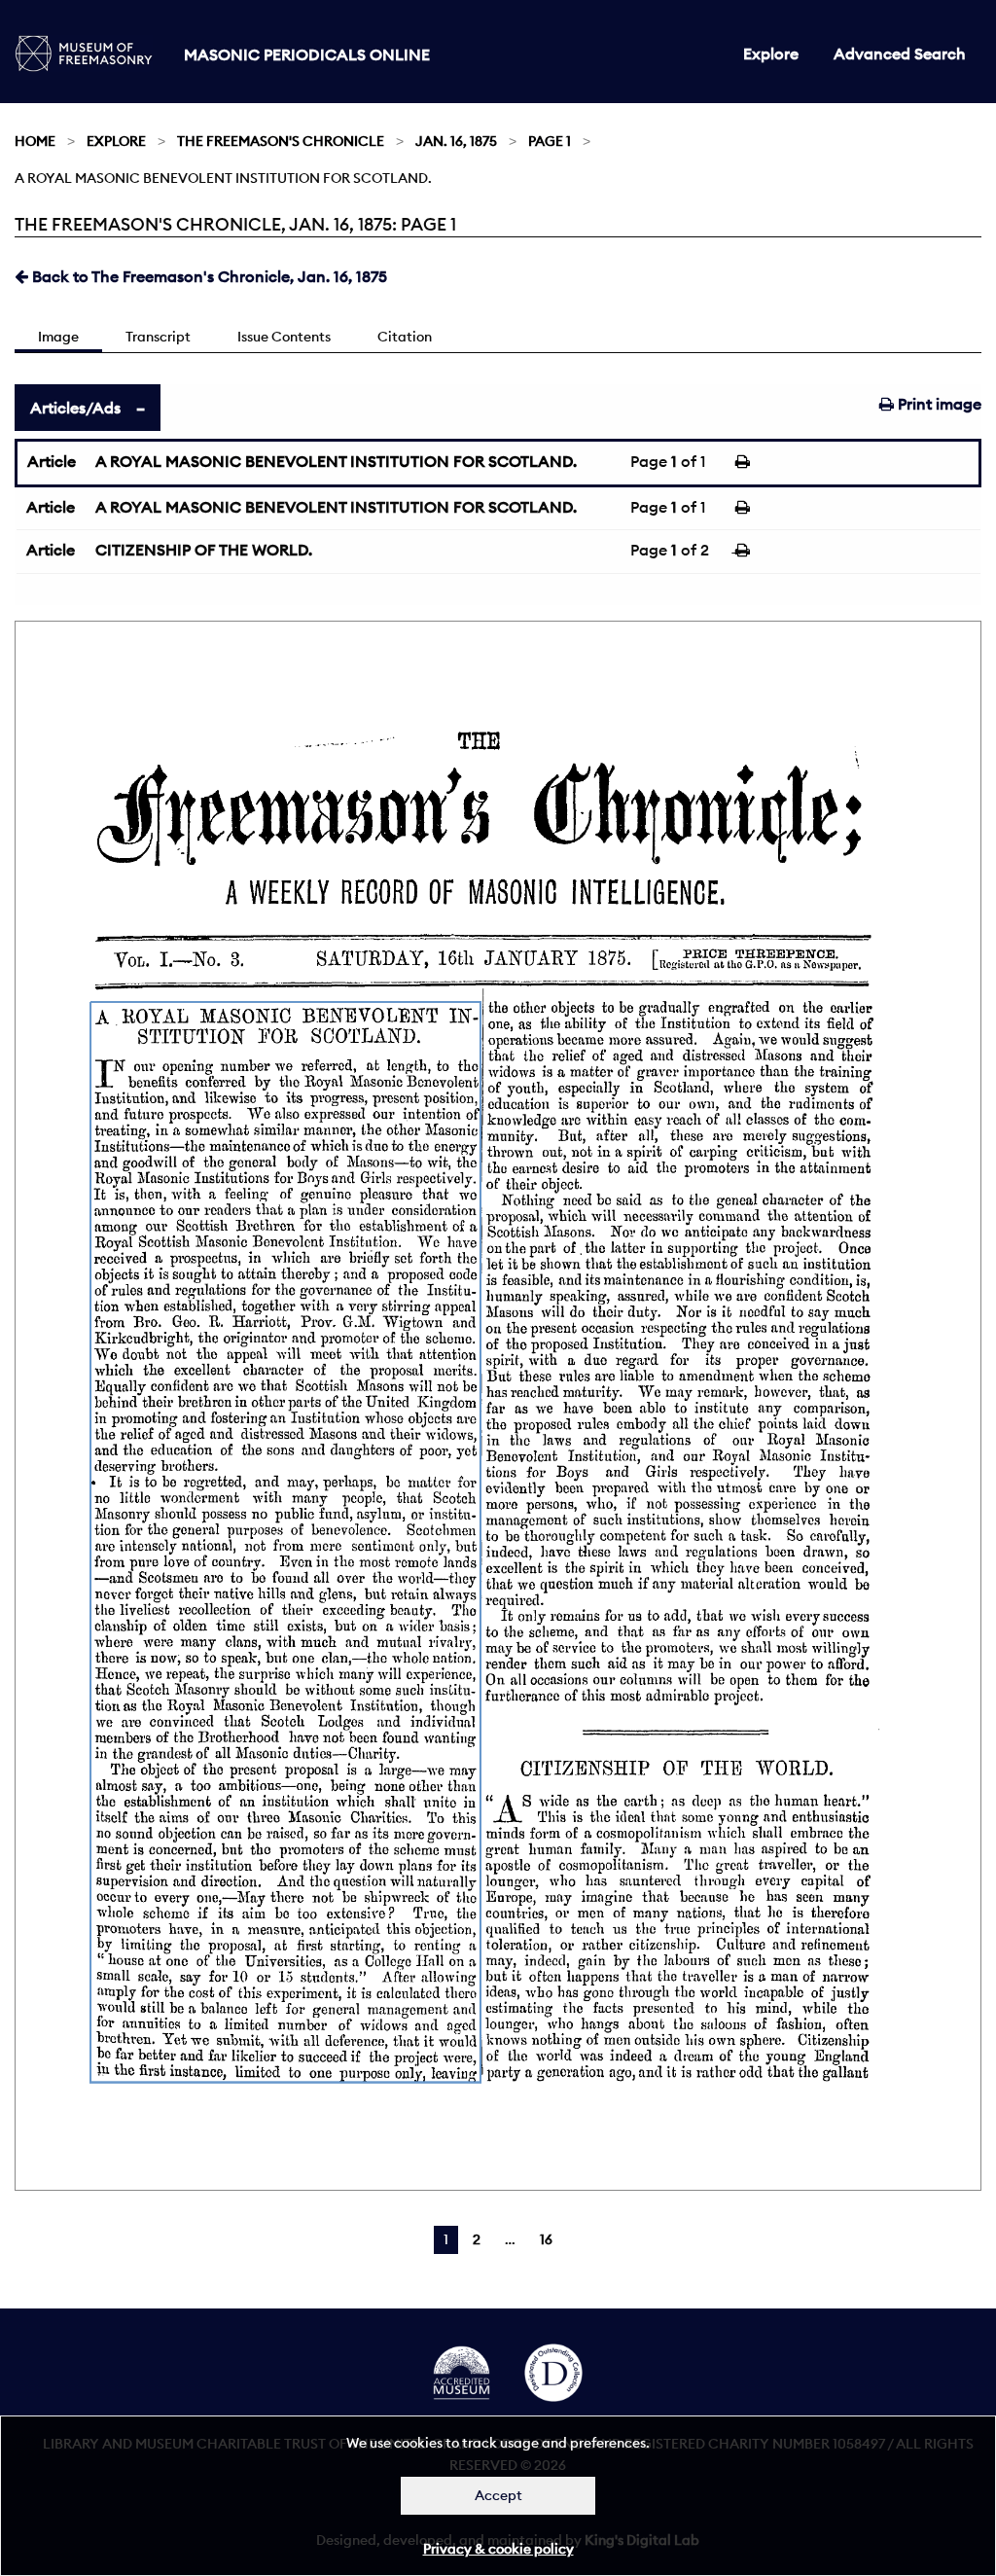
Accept (498, 2495)
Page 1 (550, 141)
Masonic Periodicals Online (307, 54)
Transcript (158, 337)
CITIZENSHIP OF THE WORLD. (204, 550)
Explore (771, 54)
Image (58, 337)
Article (52, 461)
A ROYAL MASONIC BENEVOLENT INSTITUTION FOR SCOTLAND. (336, 461)
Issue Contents (284, 337)
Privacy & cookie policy (498, 2549)
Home (35, 141)
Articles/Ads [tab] (75, 408)
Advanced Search (900, 54)
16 (546, 2239)
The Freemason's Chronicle (281, 141)
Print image (938, 404)
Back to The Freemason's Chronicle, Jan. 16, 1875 (208, 276)
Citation (405, 337)
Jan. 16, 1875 (456, 141)
